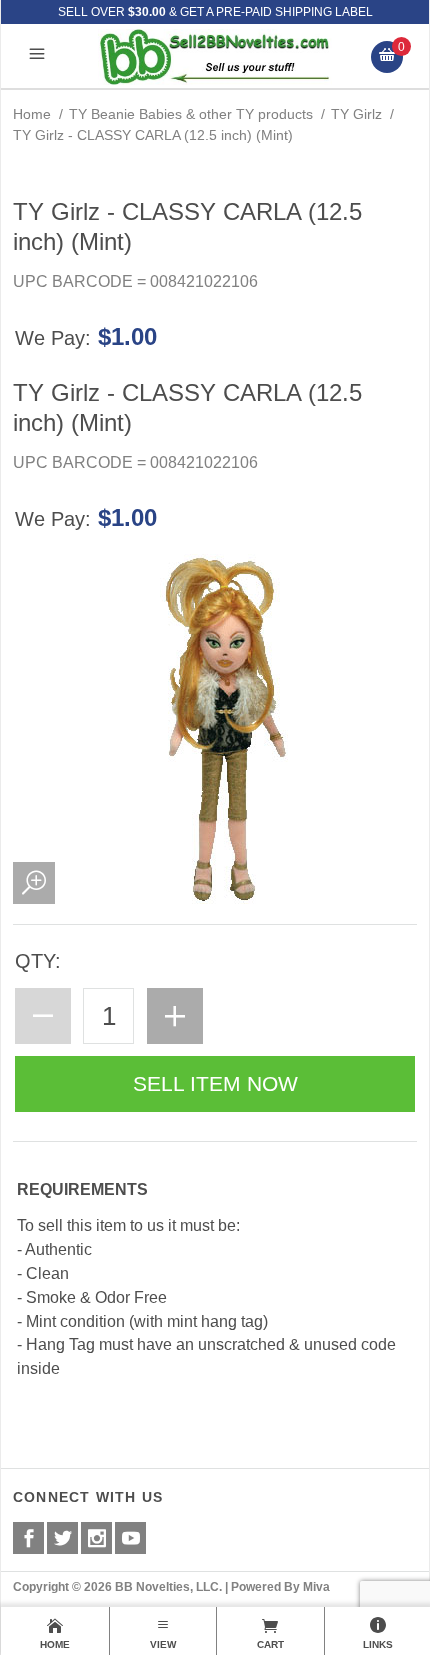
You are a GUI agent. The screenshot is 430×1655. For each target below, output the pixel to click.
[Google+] (96, 1538)
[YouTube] (130, 1538)
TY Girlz (356, 114)
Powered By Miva (280, 1587)
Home (32, 114)
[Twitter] (62, 1538)
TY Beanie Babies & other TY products (191, 114)
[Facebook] (28, 1538)
